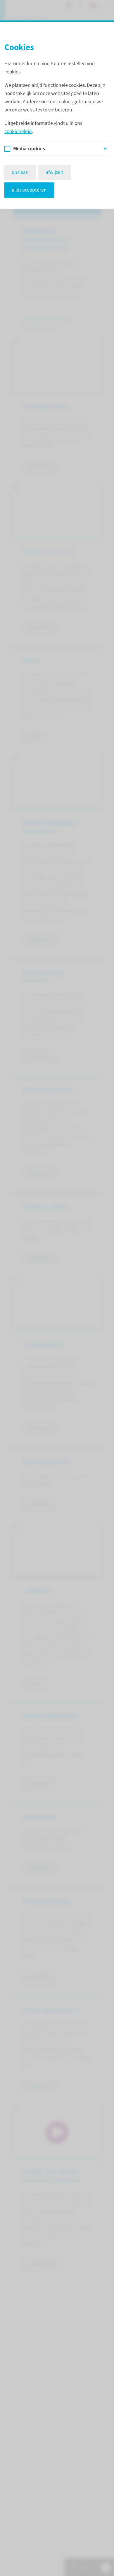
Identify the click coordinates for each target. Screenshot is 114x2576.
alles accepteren (29, 190)
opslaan (20, 172)
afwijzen (55, 172)
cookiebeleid (18, 131)
